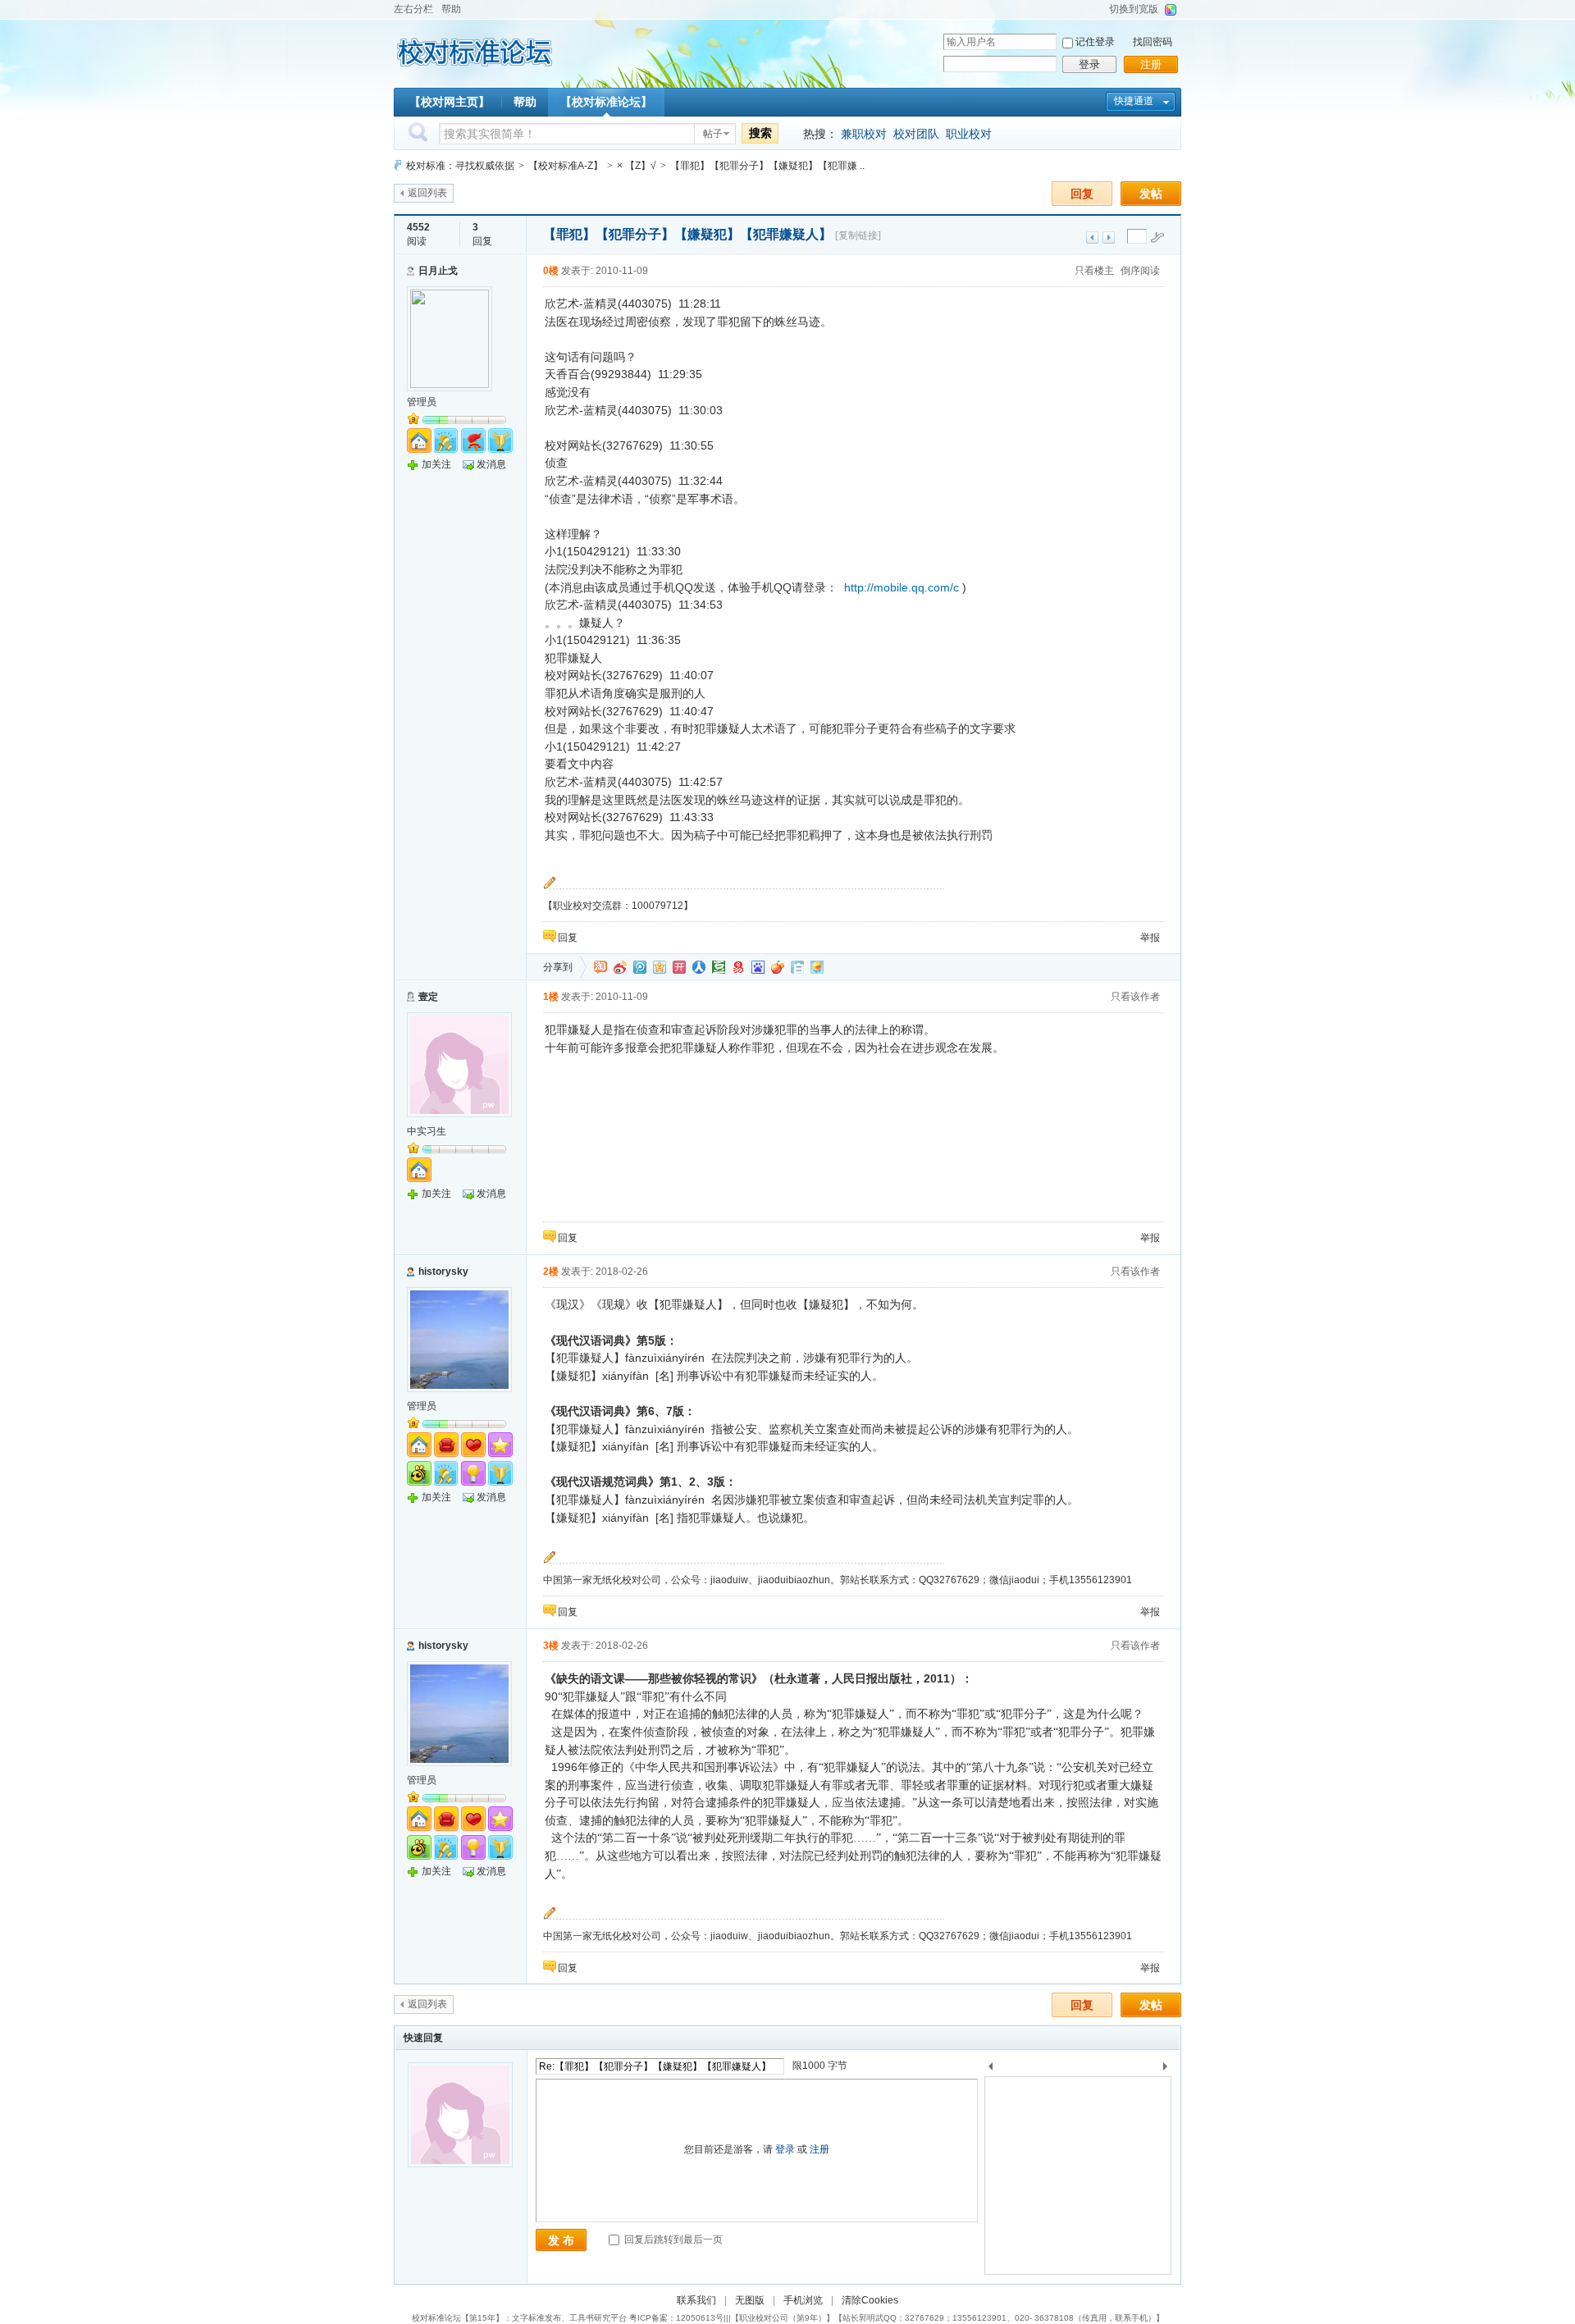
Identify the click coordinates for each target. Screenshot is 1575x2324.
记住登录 (1095, 42)
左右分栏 (413, 9)
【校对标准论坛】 (606, 102)
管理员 (422, 402)
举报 (1150, 938)
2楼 (551, 1272)
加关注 (436, 464)
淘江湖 (600, 967)
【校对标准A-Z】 (566, 166)
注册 (1151, 64)
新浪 (620, 967)
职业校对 (969, 134)
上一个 (991, 2069)
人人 (699, 967)
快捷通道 (1134, 101)
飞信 (817, 967)
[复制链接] (858, 235)
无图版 (750, 2300)
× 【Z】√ (637, 166)
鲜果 (778, 967)
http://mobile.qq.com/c (902, 587)
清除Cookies (870, 2300)
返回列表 (427, 193)
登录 (1089, 64)
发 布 (561, 2240)
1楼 (551, 997)
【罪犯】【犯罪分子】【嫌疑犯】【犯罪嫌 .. (767, 166)
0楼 (551, 271)
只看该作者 (1135, 997)
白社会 (797, 967)
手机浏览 (803, 2300)
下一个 (1169, 2069)
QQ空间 (660, 967)
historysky (443, 1272)
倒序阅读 (1140, 271)
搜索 (760, 133)
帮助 (451, 9)
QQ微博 (640, 967)
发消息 (491, 464)
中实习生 (427, 1131)
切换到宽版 (1134, 9)
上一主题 (1092, 237)
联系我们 (696, 2300)
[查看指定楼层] (1157, 237)
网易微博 (738, 967)
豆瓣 (719, 967)
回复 (1082, 194)
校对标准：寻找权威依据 (460, 166)
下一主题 (1109, 237)
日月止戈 (438, 271)
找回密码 (1153, 42)
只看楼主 (1094, 271)
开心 (679, 967)
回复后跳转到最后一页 (672, 2240)
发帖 (1151, 194)
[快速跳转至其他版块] (398, 165)
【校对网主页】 (450, 102)
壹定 (428, 997)
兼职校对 (864, 134)
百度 (758, 967)
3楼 (551, 1646)
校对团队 (916, 134)
